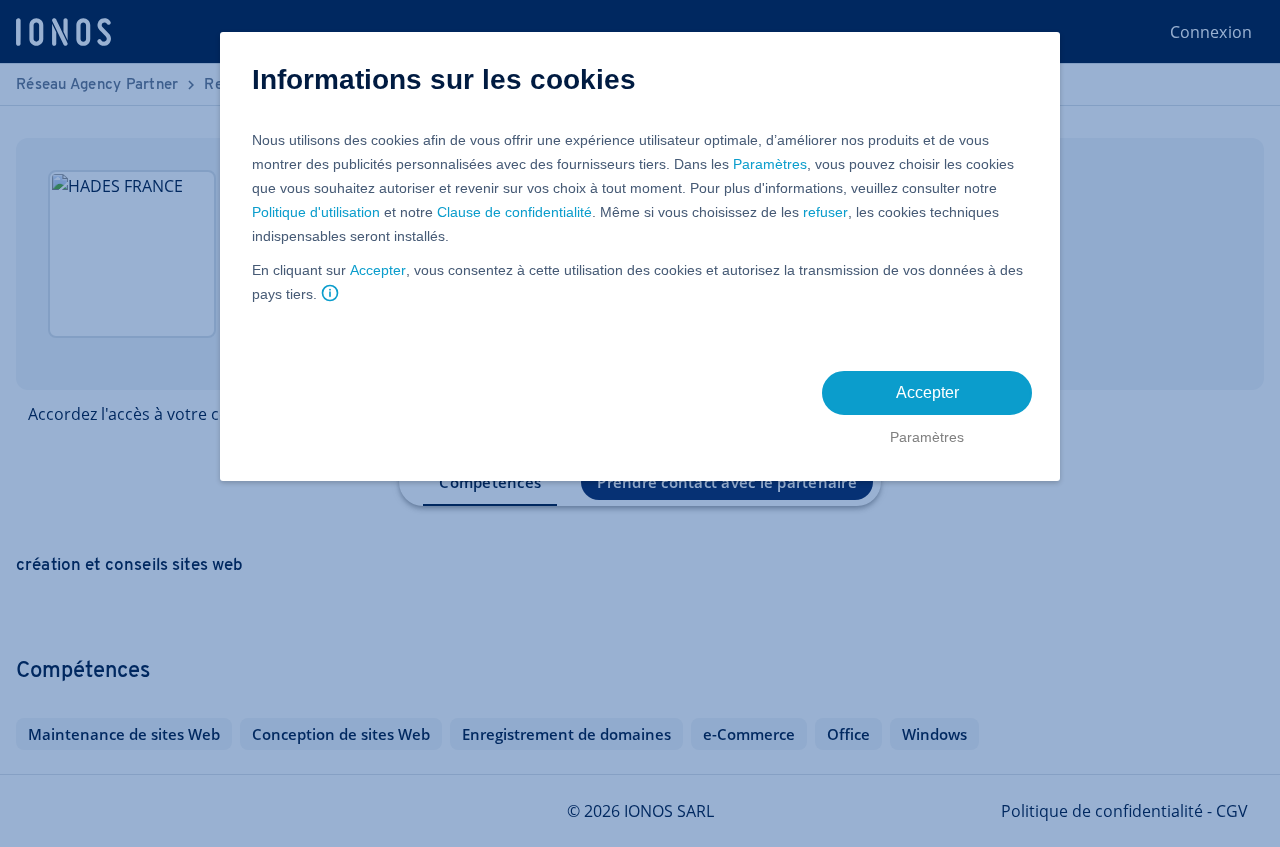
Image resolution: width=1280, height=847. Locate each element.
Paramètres (770, 164)
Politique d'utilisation (316, 212)
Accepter (378, 270)
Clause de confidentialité (514, 212)
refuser (825, 212)
